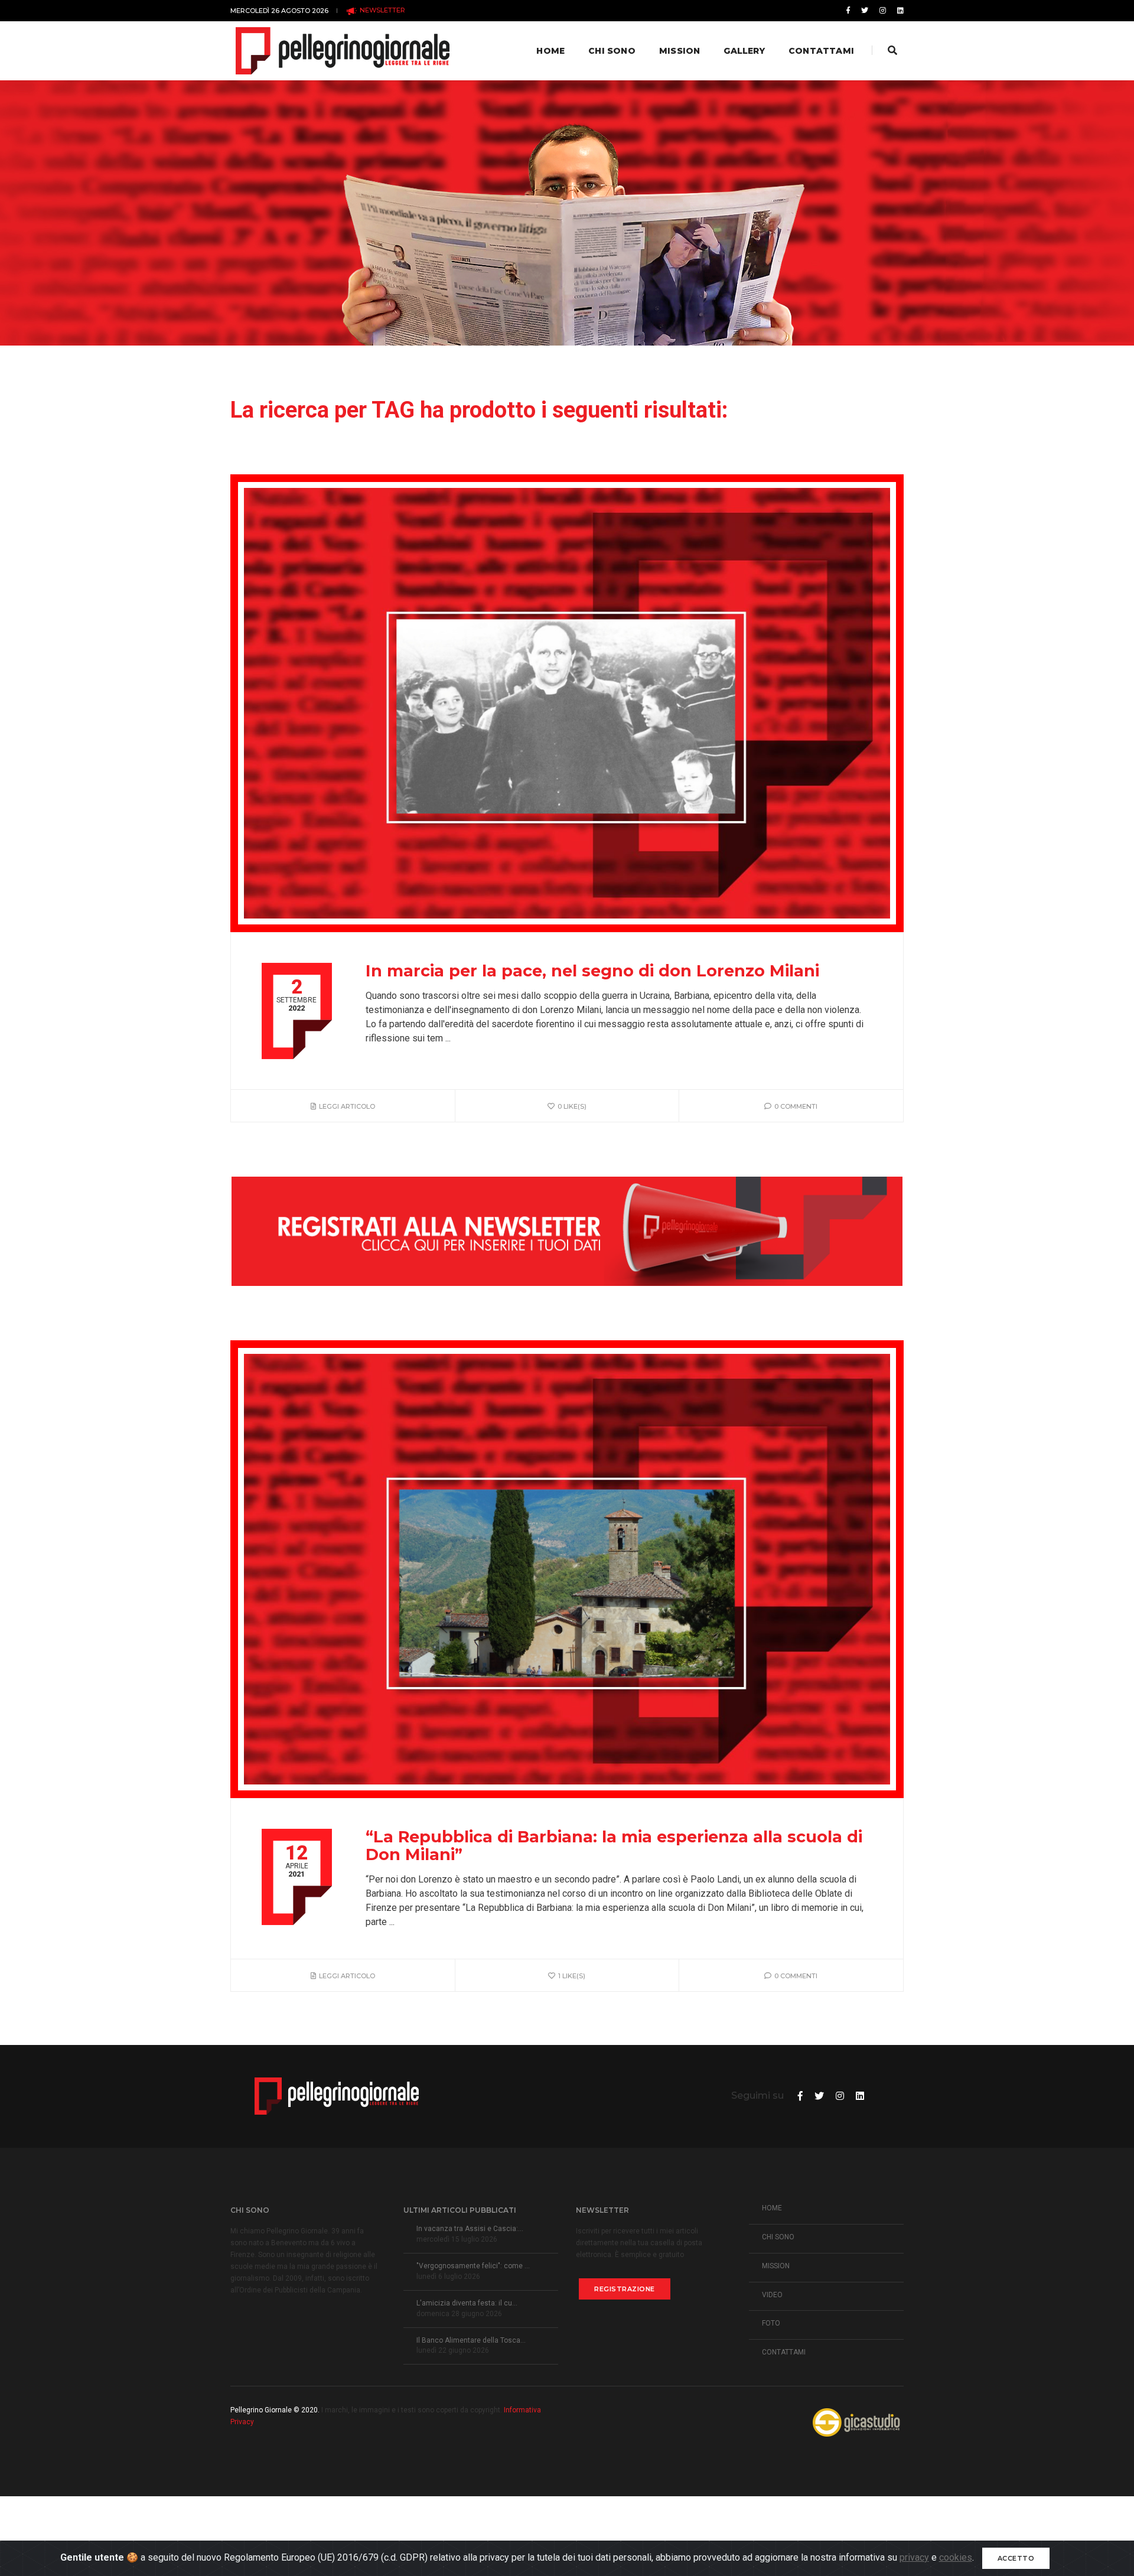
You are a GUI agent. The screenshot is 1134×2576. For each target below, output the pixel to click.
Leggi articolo (347, 1106)
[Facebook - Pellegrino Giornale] (848, 11)
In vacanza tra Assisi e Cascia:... (470, 2229)
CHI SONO (778, 2237)
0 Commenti (796, 1106)
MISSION (776, 2266)
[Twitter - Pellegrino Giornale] (865, 11)
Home (550, 51)
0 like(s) (572, 1106)
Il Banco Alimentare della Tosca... (471, 2340)
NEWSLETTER (382, 10)
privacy (914, 2557)
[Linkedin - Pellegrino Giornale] (898, 11)
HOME (772, 2208)
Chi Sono (612, 51)
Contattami (821, 51)
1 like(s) (572, 1976)
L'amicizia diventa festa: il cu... (467, 2303)
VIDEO (772, 2295)
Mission (680, 51)
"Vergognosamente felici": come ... (473, 2266)
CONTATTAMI (784, 2352)
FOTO (771, 2323)
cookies (956, 2557)
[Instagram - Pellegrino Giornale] (883, 11)
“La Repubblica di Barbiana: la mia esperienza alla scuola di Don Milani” (614, 1846)
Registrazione (625, 2289)
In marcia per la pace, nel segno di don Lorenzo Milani (592, 971)
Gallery (744, 51)
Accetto (1016, 2558)
